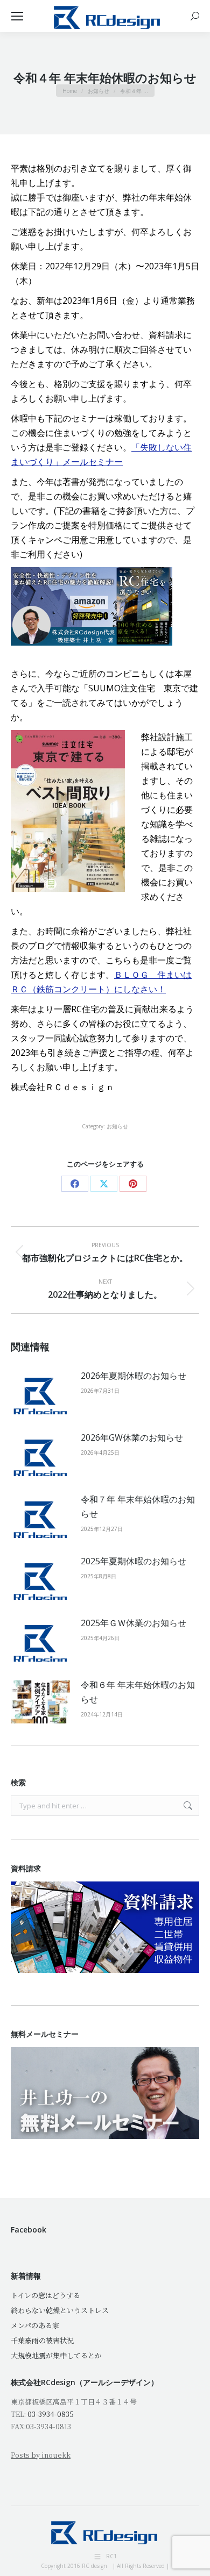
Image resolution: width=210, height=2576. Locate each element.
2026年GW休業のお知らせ (132, 1437)
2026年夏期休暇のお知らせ (134, 1376)
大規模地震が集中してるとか (56, 2355)
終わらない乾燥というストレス (60, 2310)
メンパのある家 (35, 2325)
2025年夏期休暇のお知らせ (134, 1561)
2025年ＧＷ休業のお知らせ (134, 1623)
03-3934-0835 (51, 2414)
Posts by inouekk (41, 2455)
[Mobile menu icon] (17, 16)
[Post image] (40, 1393)
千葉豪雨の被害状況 (42, 2340)
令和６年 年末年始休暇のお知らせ (138, 1692)
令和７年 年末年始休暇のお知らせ (138, 1507)
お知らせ (117, 1126)
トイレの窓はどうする (45, 2295)
